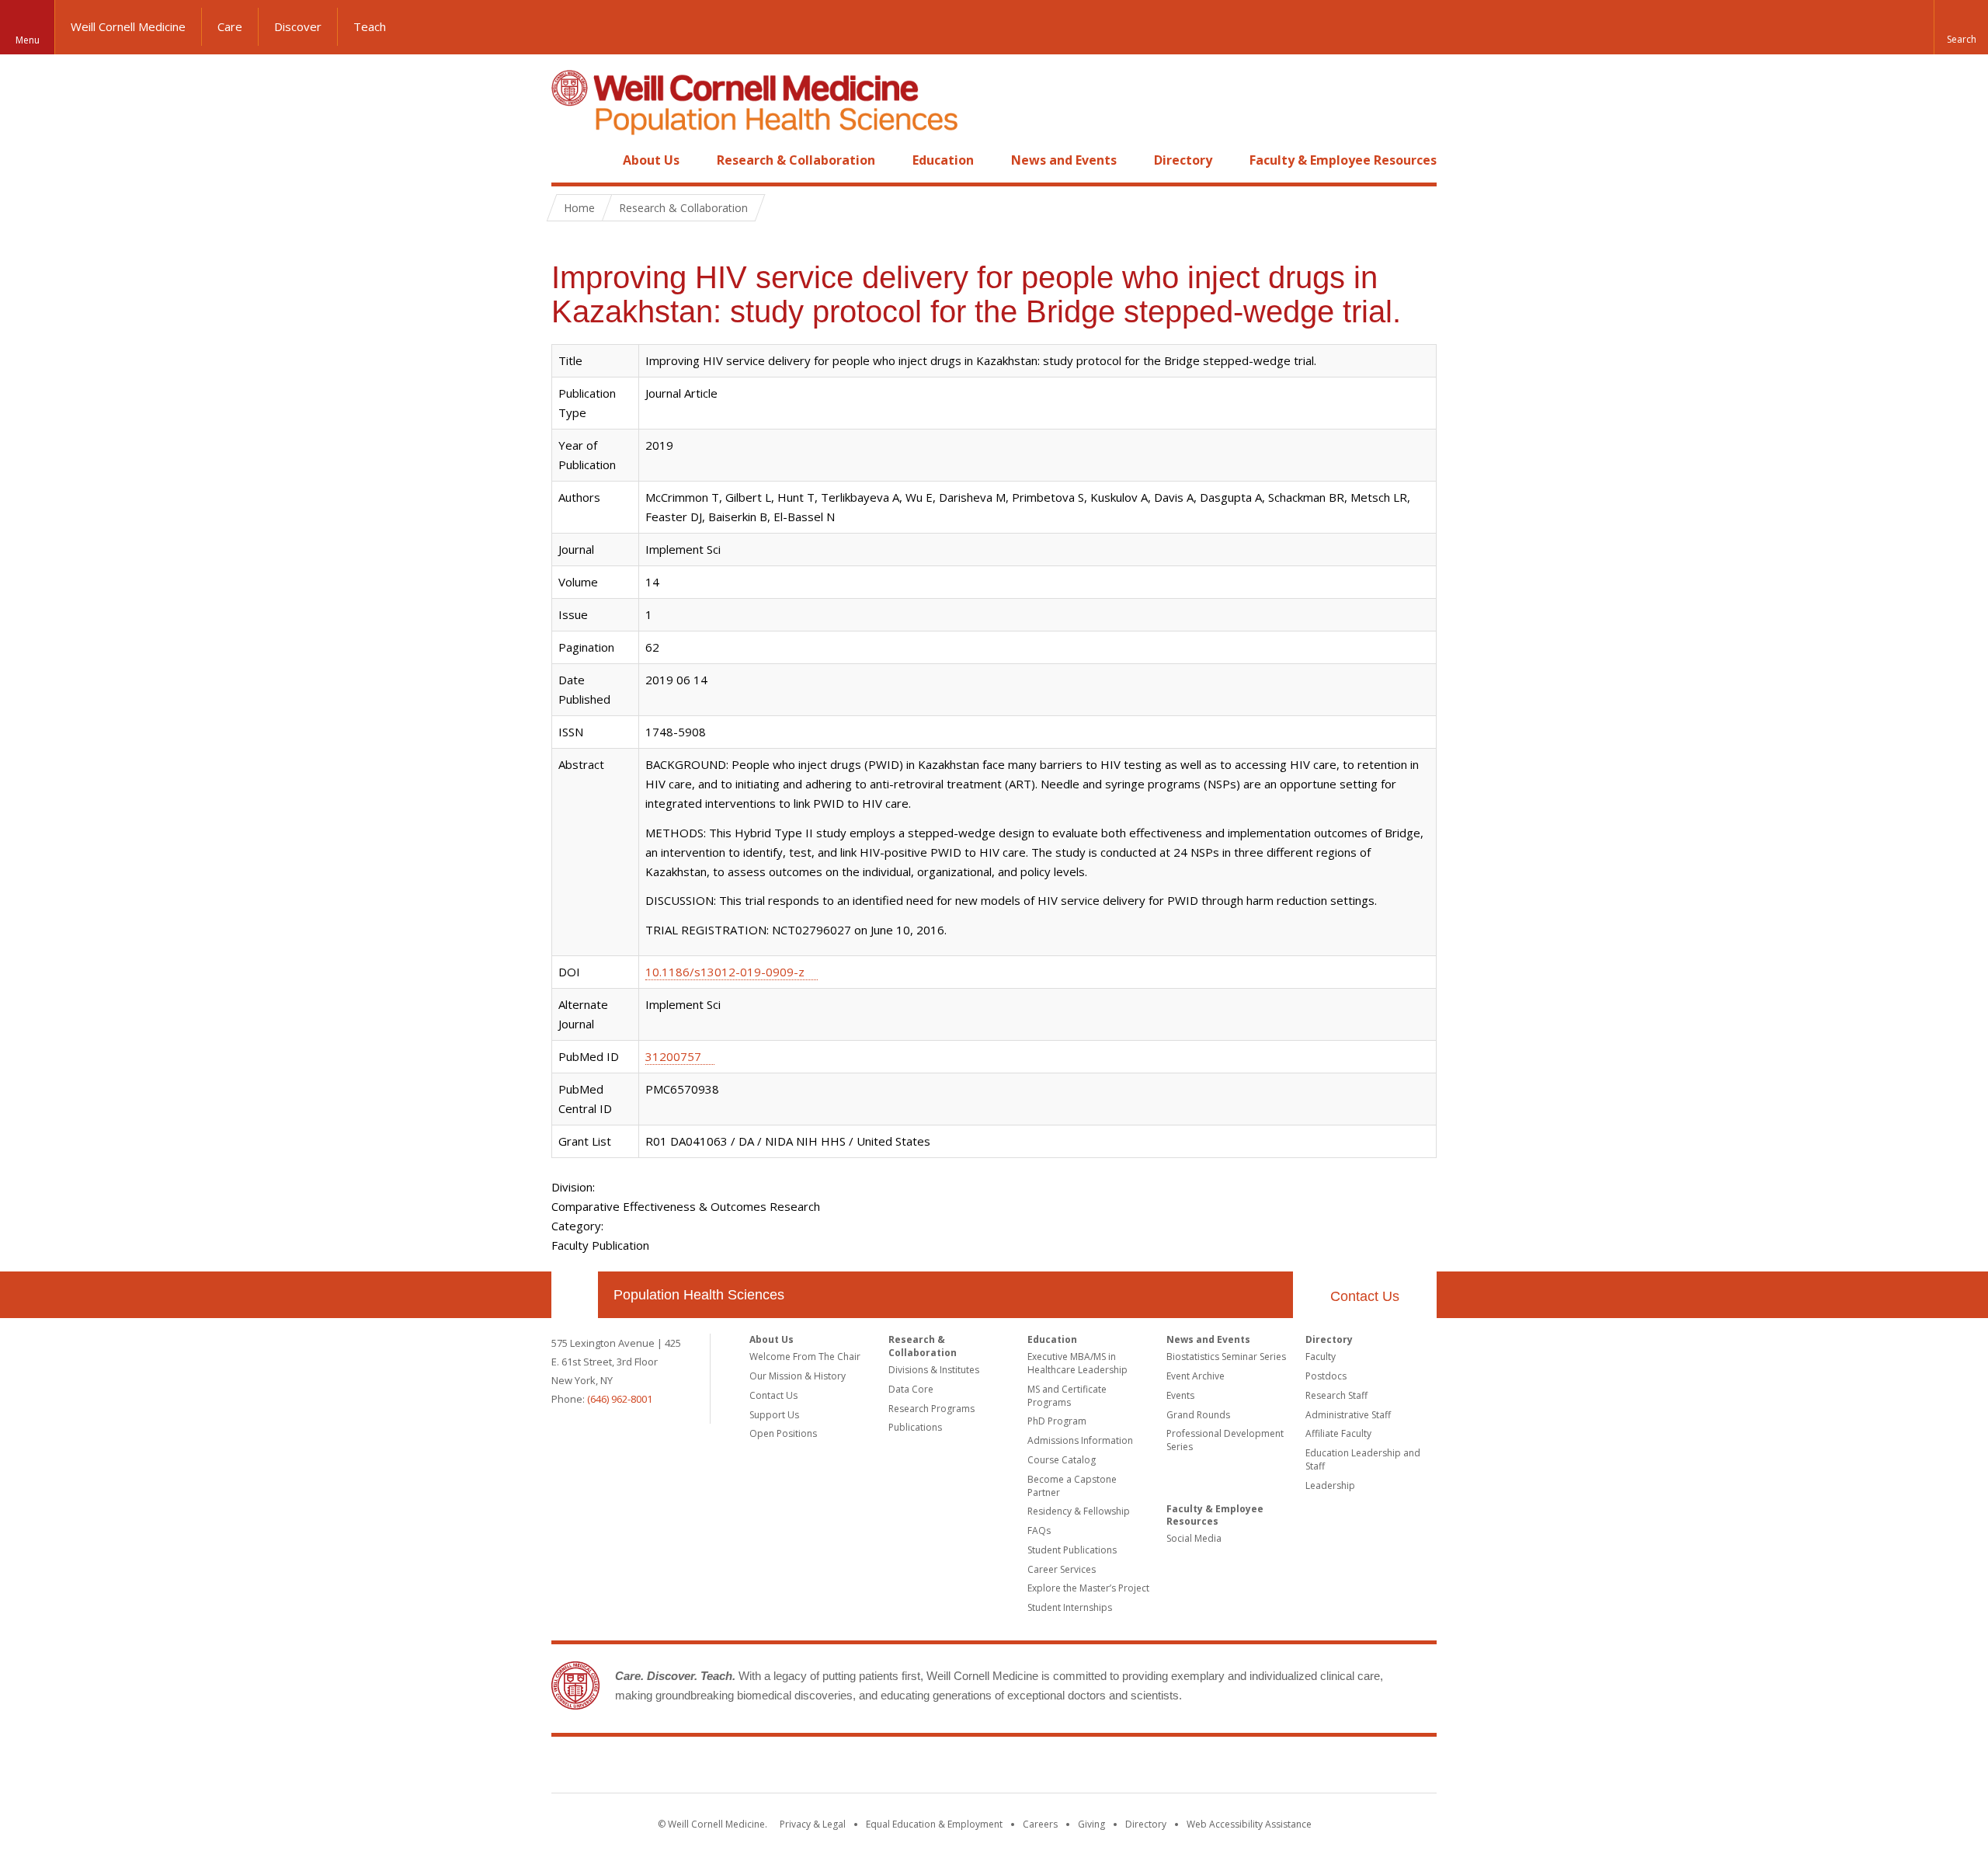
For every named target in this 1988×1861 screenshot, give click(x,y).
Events (1180, 1395)
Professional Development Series (1225, 1440)
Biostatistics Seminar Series (1226, 1357)
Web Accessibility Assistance (1249, 1824)
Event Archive (1196, 1376)
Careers (1040, 1824)
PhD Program (1057, 1421)
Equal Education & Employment (934, 1824)
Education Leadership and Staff (1363, 1459)
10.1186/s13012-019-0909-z (725, 972)
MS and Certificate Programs (1067, 1396)
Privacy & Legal (813, 1824)
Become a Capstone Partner (1072, 1486)
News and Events (1064, 160)
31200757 (673, 1056)
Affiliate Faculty (1338, 1433)
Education (943, 160)
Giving (1091, 1824)
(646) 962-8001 (620, 1399)
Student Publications (1072, 1550)
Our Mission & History (798, 1376)
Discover (298, 26)
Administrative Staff (1348, 1415)
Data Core (911, 1389)
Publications (915, 1427)
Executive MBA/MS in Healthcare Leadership (1077, 1363)
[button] (1961, 27)
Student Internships (1070, 1607)
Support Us (774, 1415)
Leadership (1330, 1485)
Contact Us (1365, 1296)
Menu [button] (28, 40)
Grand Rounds (1198, 1415)
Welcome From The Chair (805, 1357)
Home (568, 160)
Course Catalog (1062, 1460)
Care (230, 26)
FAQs (1039, 1531)
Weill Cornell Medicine (128, 26)
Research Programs (931, 1409)
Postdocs (1326, 1376)
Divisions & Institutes (934, 1370)
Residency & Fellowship (1079, 1511)
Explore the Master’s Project (1088, 1588)
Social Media (1194, 1538)
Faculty (1321, 1357)
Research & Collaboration (796, 160)
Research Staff (1336, 1395)
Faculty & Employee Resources (1343, 160)
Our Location (575, 1295)
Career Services (1062, 1569)
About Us (651, 160)
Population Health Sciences (699, 1295)
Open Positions (783, 1433)
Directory (1183, 160)
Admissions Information (1080, 1440)
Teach (370, 26)
